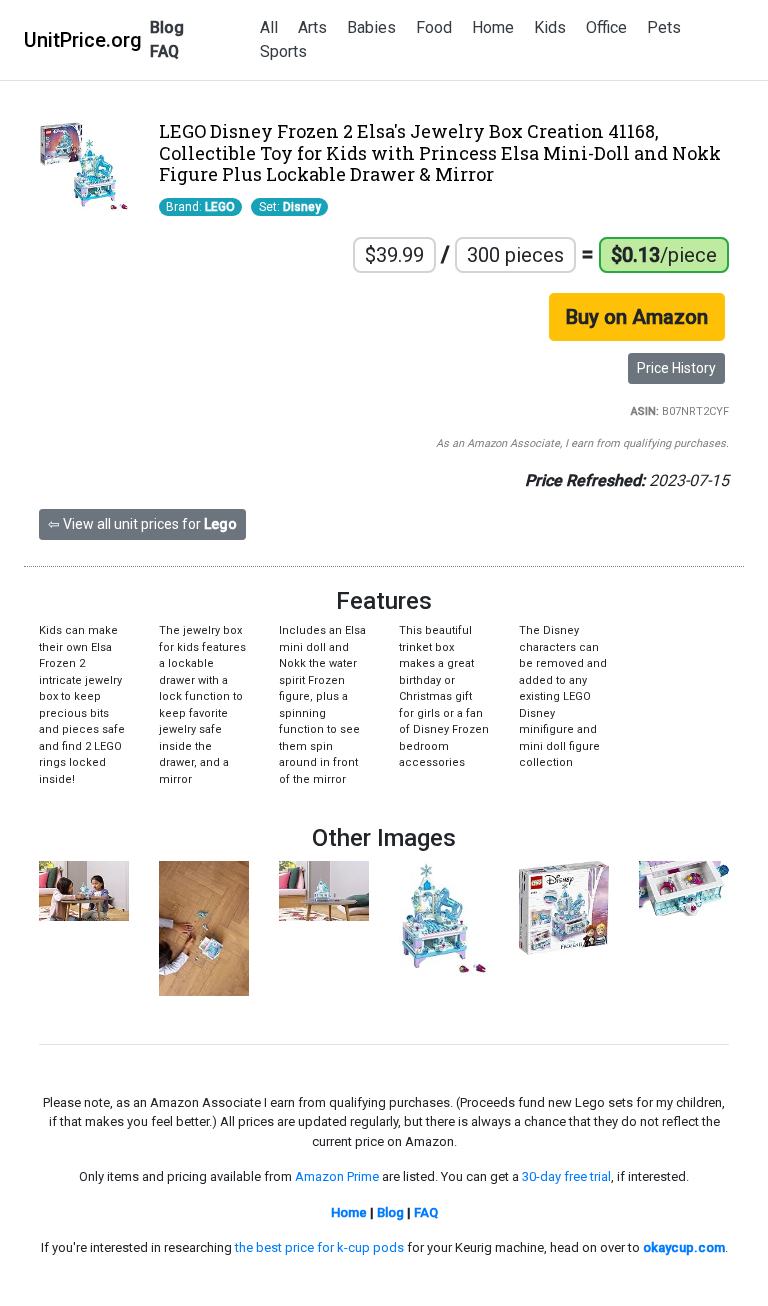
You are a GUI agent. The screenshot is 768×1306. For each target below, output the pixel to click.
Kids (550, 27)
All (269, 27)
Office (606, 27)
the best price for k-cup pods (319, 1247)
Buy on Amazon (637, 317)
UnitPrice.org (83, 40)
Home (493, 27)
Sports (283, 51)
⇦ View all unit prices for (142, 524)
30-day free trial (566, 1176)
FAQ (164, 51)
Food (434, 27)
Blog (167, 27)
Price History (676, 368)
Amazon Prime (337, 1176)
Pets (664, 27)
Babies (371, 27)
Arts (312, 27)
